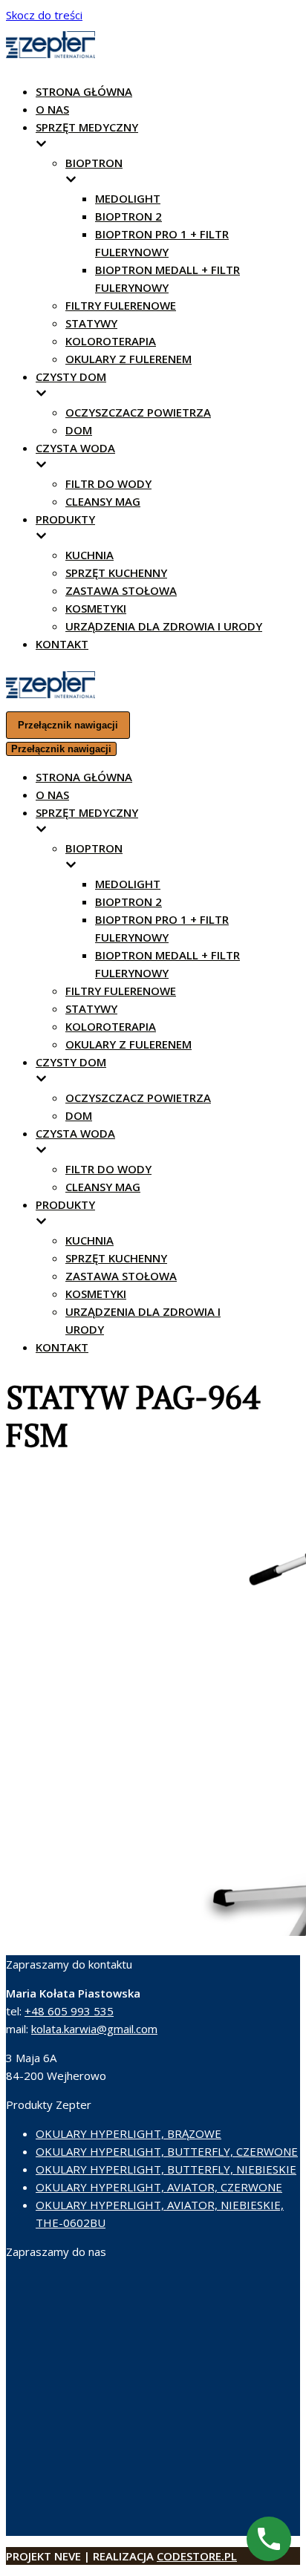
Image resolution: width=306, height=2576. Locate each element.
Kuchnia (89, 555)
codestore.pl (197, 2556)
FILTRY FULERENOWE (121, 305)
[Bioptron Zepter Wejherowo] (51, 55)
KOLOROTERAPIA (111, 341)
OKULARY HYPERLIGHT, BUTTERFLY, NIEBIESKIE (166, 2169)
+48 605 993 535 (69, 2011)
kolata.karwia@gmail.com (94, 2029)
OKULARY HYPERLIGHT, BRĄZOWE (128, 2133)
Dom (79, 430)
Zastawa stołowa (121, 590)
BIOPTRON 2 (128, 216)
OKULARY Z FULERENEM (128, 359)
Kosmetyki (96, 608)
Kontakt (62, 644)
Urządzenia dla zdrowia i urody (164, 626)
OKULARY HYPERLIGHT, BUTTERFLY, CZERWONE (167, 2151)
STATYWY (91, 323)
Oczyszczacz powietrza (138, 412)
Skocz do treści (44, 15)
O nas (52, 109)
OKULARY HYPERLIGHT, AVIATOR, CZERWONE (159, 2187)
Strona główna (84, 91)
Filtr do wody (108, 483)
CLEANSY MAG (103, 501)
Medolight (128, 198)
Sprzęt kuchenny (116, 573)
